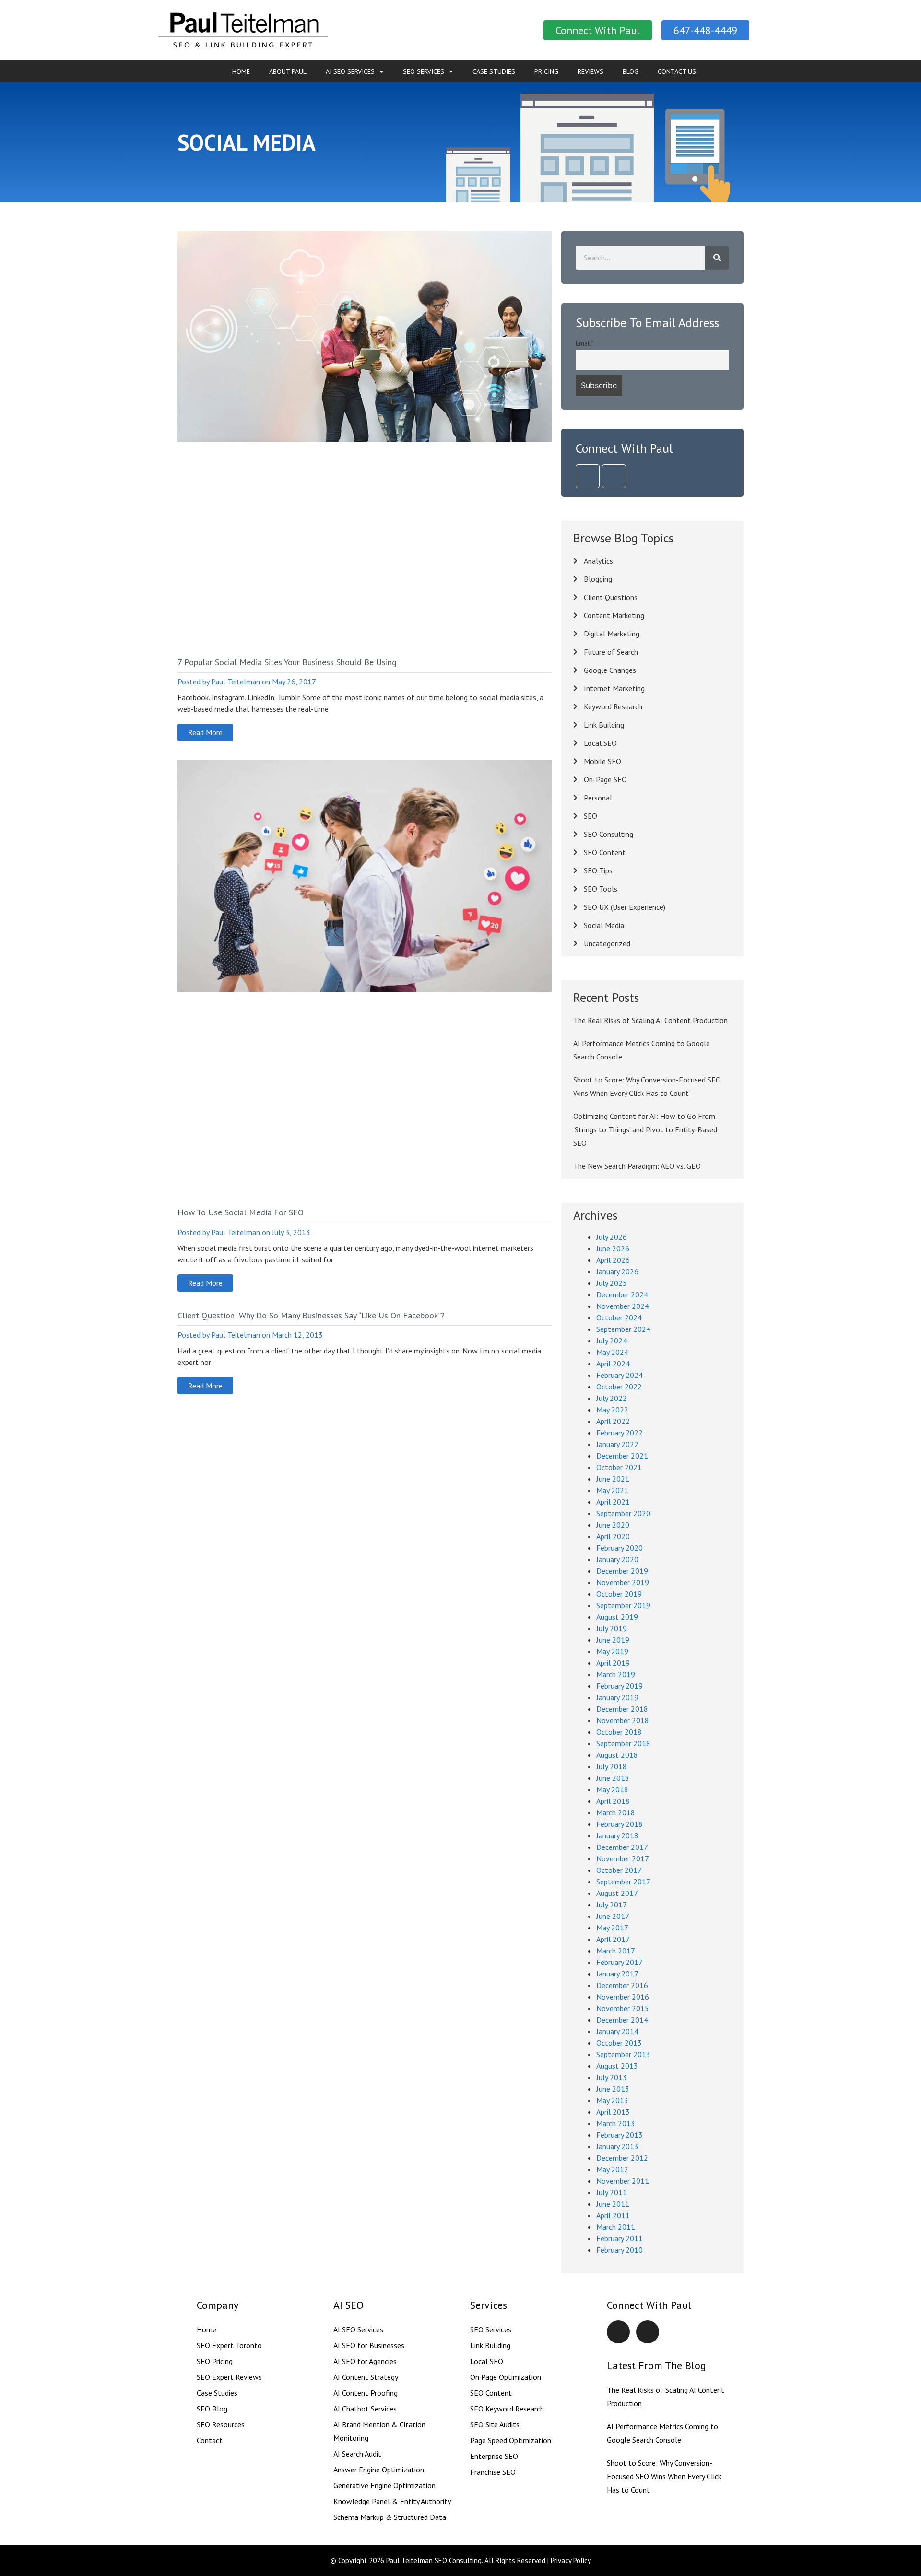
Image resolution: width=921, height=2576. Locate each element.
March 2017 (616, 1951)
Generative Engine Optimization (384, 2485)
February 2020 (620, 1548)
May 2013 (612, 2100)
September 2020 (623, 1513)
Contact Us (677, 71)
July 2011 (612, 2192)
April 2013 (613, 2112)
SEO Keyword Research (507, 2409)
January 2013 (617, 2146)
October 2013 (619, 2043)
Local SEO (487, 2361)
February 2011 (620, 2238)
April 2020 (613, 1536)
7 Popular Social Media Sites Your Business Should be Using (287, 662)
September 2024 (623, 1329)
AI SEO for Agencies (365, 2361)
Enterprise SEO (494, 2456)
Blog (631, 71)
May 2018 (612, 1789)
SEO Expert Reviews (229, 2377)
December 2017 (622, 1847)
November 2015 (623, 2008)
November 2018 (623, 1720)
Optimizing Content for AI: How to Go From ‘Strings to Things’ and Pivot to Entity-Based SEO (645, 1129)
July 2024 (612, 1341)
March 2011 (616, 2227)
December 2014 (622, 2020)
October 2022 (619, 1387)
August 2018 (617, 1755)
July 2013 (612, 2077)
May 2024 (612, 1352)
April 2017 (613, 1939)
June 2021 (613, 1479)
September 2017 (623, 1882)
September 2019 (623, 1605)
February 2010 (620, 2250)
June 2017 (613, 1916)
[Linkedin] (588, 476)
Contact (210, 2440)
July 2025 (612, 1283)
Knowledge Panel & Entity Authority (392, 2501)
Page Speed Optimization (511, 2440)
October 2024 (619, 1317)
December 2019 (622, 1571)
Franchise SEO (493, 2472)
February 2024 (620, 1375)
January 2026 (617, 1271)
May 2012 (612, 2169)
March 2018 (616, 1812)
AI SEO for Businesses (369, 2345)
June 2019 (613, 1640)
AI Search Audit (357, 2454)
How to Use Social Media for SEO (241, 1212)
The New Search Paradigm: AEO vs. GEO (637, 1166)
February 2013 (620, 2135)
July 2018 (612, 1766)
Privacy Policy (571, 2560)
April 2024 (613, 1364)
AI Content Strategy (366, 2377)
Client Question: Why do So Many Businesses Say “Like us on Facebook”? (311, 1315)
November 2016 (623, 1997)
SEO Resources (221, 2424)
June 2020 (613, 1525)
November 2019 (623, 1582)
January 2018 (617, 1835)
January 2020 (617, 1559)
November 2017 (623, 1858)
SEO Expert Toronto (229, 2345)
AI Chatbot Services (365, 2409)
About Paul (288, 71)
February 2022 (620, 1433)
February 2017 (620, 1962)
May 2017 (612, 1928)
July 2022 (612, 1398)
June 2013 (613, 2089)
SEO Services (424, 71)
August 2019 (617, 1617)
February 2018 (620, 1824)
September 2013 (623, 2054)
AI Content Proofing (366, 2393)
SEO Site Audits (495, 2424)
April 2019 (613, 1663)
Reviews (590, 71)
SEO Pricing (215, 2361)
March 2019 (616, 1674)
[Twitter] (614, 476)
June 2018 (613, 1778)
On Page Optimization (506, 2377)
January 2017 (617, 1974)
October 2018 (619, 1732)
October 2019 (619, 1594)
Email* (584, 343)
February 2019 (620, 1686)
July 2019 (612, 1628)
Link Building (490, 2345)
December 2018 (622, 1709)
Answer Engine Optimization (379, 2470)
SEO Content (491, 2393)
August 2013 (617, 2066)
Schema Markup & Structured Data (390, 2517)
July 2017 (612, 1905)
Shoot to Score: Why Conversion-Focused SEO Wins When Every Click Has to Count (664, 2476)
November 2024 (623, 1306)
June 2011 (613, 2204)
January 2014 (617, 2031)
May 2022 (612, 1410)
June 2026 (613, 1248)
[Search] (717, 258)
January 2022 (617, 1444)
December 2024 (622, 1294)
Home (241, 71)
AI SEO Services (350, 71)
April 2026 (613, 1260)
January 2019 (617, 1697)
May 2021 (612, 1490)
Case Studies (494, 71)
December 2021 (622, 1456)
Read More (205, 732)
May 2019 (612, 1651)
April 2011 (613, 2215)
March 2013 (616, 2123)
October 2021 (619, 1467)
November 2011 (623, 2181)
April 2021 (613, 1502)
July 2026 (612, 1237)
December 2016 (622, 1985)
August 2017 (617, 1893)
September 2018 (623, 1743)
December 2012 (622, 2158)
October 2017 (619, 1870)
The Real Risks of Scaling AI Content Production (650, 1020)
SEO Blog (212, 2409)
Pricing (546, 71)
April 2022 (613, 1421)
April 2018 (613, 1801)
